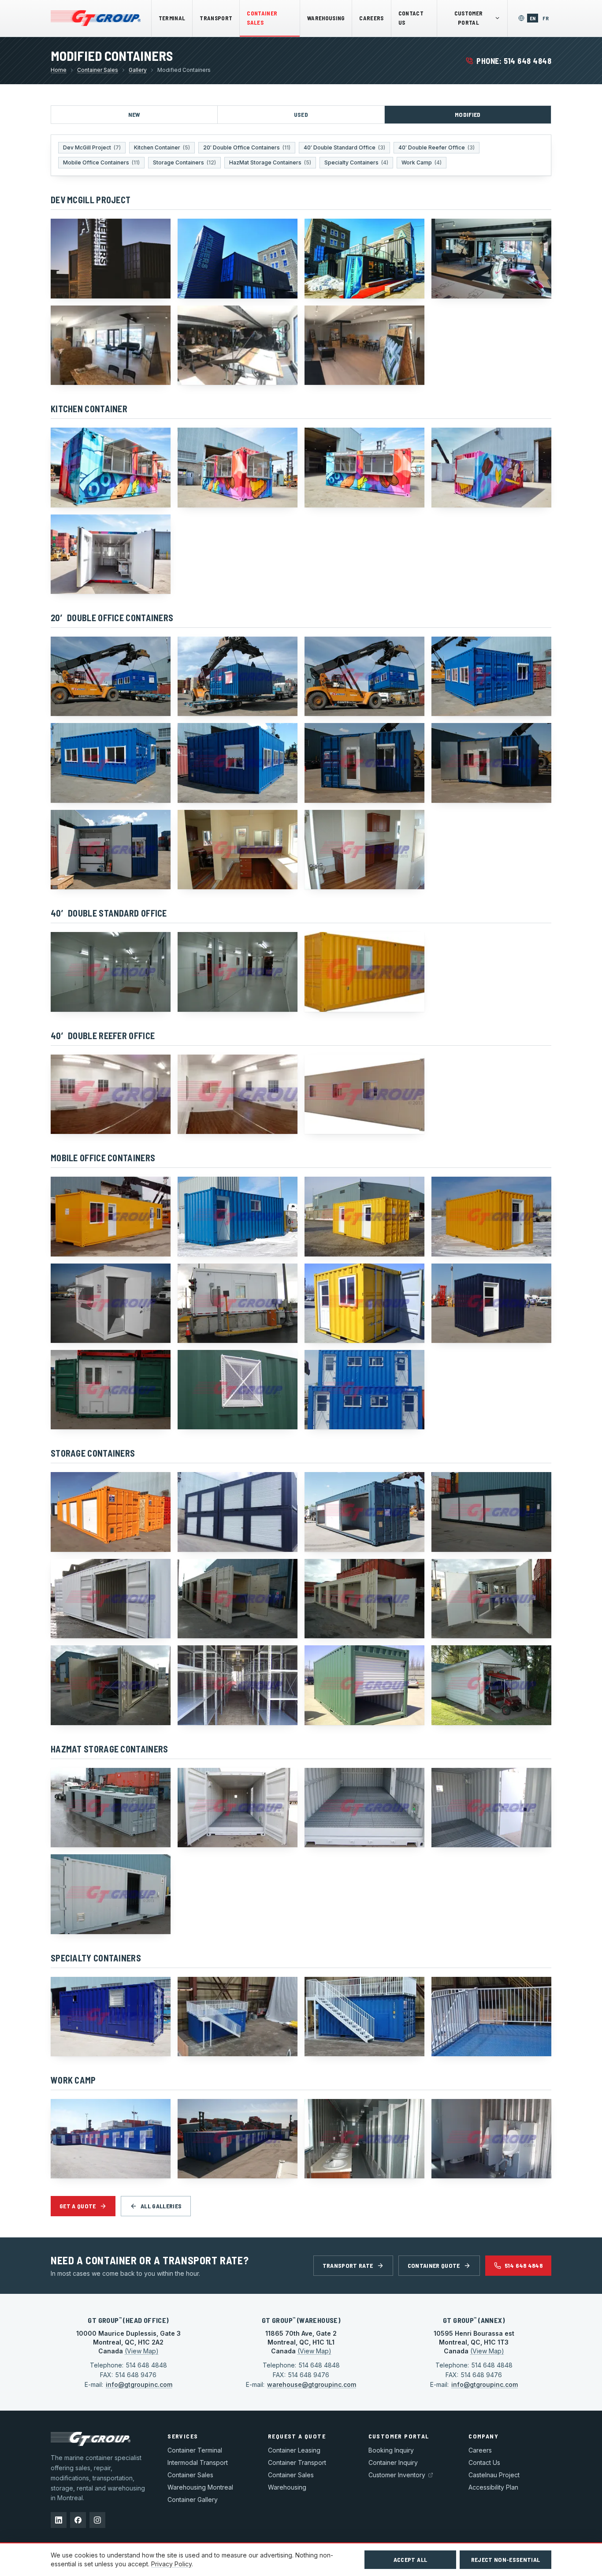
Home (59, 70)
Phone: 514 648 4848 (514, 61)
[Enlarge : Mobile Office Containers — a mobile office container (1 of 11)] (111, 1216)
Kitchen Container (162, 147)
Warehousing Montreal (200, 2487)
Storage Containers (184, 162)
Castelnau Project (494, 2475)
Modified (468, 114)
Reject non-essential (506, 2559)
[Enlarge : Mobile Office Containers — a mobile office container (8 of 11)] (491, 1303)
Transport (216, 18)
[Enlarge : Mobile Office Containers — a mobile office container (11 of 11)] (364, 1390)
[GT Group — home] (96, 18)
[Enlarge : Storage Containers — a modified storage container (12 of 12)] (491, 1685)
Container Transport (297, 2462)
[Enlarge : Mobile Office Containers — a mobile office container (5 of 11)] (111, 1303)
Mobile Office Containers (101, 162)
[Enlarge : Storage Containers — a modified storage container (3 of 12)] (364, 1512)
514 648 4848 (524, 2265)
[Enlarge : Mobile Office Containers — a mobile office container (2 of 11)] (238, 1216)
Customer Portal (469, 18)
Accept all (411, 2559)
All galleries (161, 2206)
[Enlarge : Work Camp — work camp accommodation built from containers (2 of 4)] (238, 2139)
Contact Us (411, 18)
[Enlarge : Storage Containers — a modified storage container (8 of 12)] (491, 1599)
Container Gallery (193, 2500)
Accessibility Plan (493, 2487)
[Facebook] (78, 2520)
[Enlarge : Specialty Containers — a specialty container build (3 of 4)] (364, 2017)
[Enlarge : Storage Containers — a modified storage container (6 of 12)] (238, 1599)
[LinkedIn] (59, 2520)
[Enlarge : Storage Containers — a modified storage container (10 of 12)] (238, 1685)
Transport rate (348, 2265)
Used (301, 114)
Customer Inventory (397, 2475)
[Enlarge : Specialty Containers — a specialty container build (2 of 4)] (238, 2017)
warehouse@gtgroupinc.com (312, 2384)
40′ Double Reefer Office (437, 147)
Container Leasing (294, 2450)
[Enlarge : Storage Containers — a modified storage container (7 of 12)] (364, 1599)
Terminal (172, 18)
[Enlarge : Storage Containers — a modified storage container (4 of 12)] (491, 1512)
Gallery (138, 70)
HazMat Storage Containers (270, 162)
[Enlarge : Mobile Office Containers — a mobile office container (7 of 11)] (364, 1303)
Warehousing (326, 18)
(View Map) (142, 2351)
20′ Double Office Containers (247, 147)
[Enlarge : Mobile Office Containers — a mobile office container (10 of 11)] (238, 1390)
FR (547, 18)
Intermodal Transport (198, 2462)
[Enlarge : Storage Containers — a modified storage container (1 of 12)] (111, 1512)
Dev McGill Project (92, 147)
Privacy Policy (171, 2564)
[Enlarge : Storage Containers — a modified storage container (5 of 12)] (111, 1599)
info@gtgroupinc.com (139, 2384)
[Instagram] (97, 2520)
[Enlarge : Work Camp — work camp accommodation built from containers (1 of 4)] (111, 2139)
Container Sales (262, 18)
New (134, 114)
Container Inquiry (393, 2462)
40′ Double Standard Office (344, 147)
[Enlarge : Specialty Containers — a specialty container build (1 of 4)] (111, 2017)
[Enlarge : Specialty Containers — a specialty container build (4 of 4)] (491, 2017)
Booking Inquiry (391, 2450)
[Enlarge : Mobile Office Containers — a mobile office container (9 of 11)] (111, 1390)
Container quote (434, 2265)
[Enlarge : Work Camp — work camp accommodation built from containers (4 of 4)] (491, 2139)
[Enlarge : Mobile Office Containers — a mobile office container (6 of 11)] (238, 1303)
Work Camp (422, 162)
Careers (371, 18)
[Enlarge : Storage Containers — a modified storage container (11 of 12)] (364, 1685)
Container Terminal (195, 2450)
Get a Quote (78, 2206)
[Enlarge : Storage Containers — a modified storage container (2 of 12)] (238, 1512)
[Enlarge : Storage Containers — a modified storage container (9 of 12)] (111, 1685)
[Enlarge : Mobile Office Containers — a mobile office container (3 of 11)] (364, 1216)
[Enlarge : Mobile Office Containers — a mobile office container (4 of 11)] (491, 1216)
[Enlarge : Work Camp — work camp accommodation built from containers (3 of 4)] (364, 2139)
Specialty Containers (356, 162)
